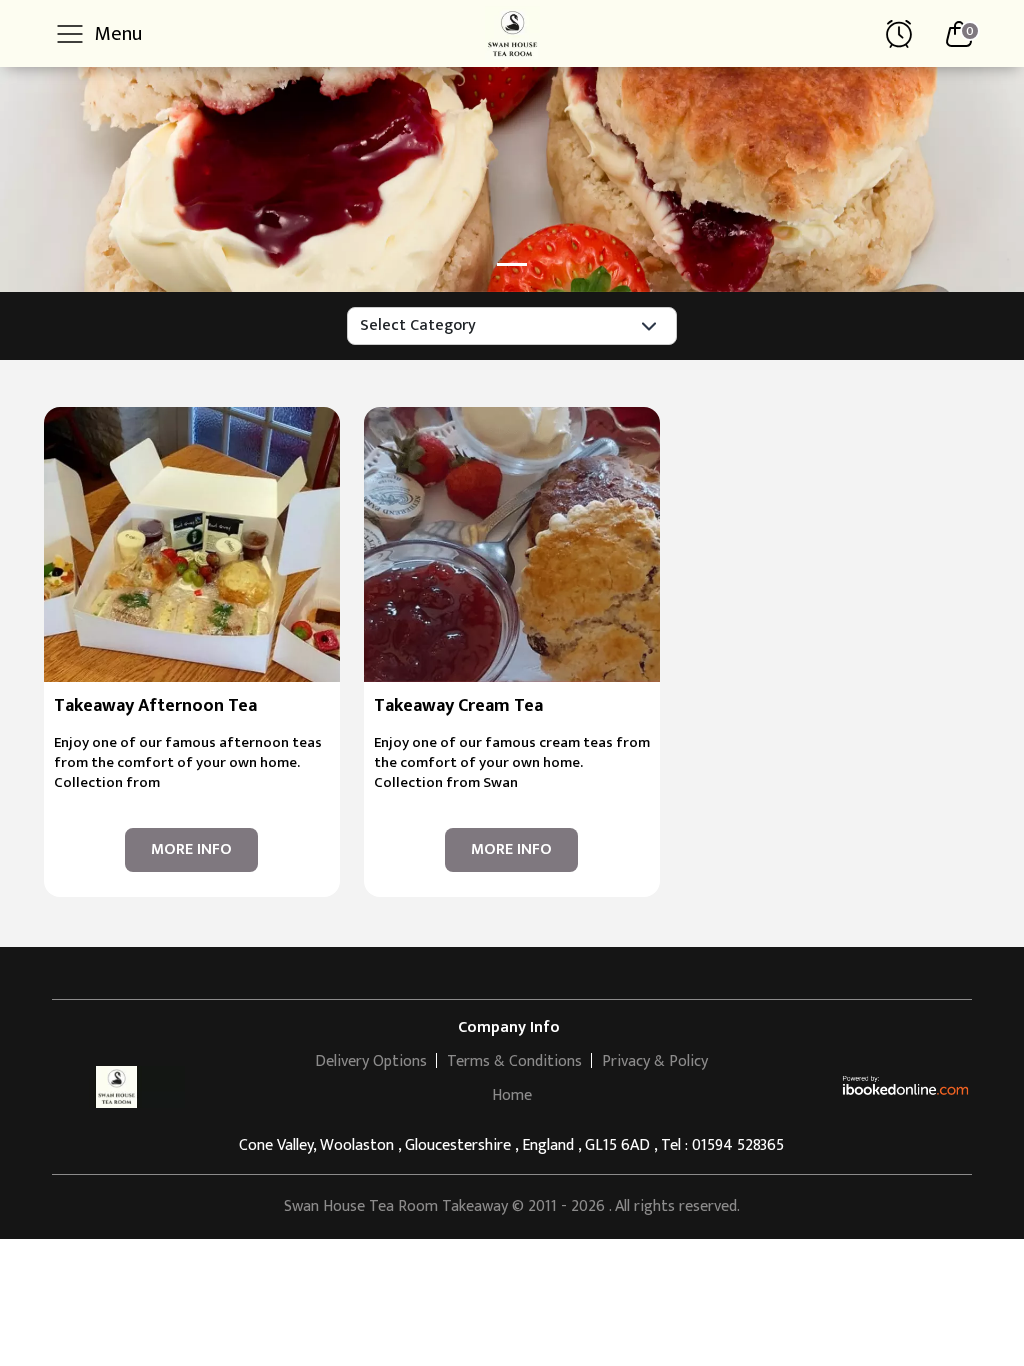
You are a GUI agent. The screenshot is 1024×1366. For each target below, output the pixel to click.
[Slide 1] (512, 264)
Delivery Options (371, 1061)
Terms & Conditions (514, 1061)
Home (512, 1095)
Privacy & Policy (655, 1061)
